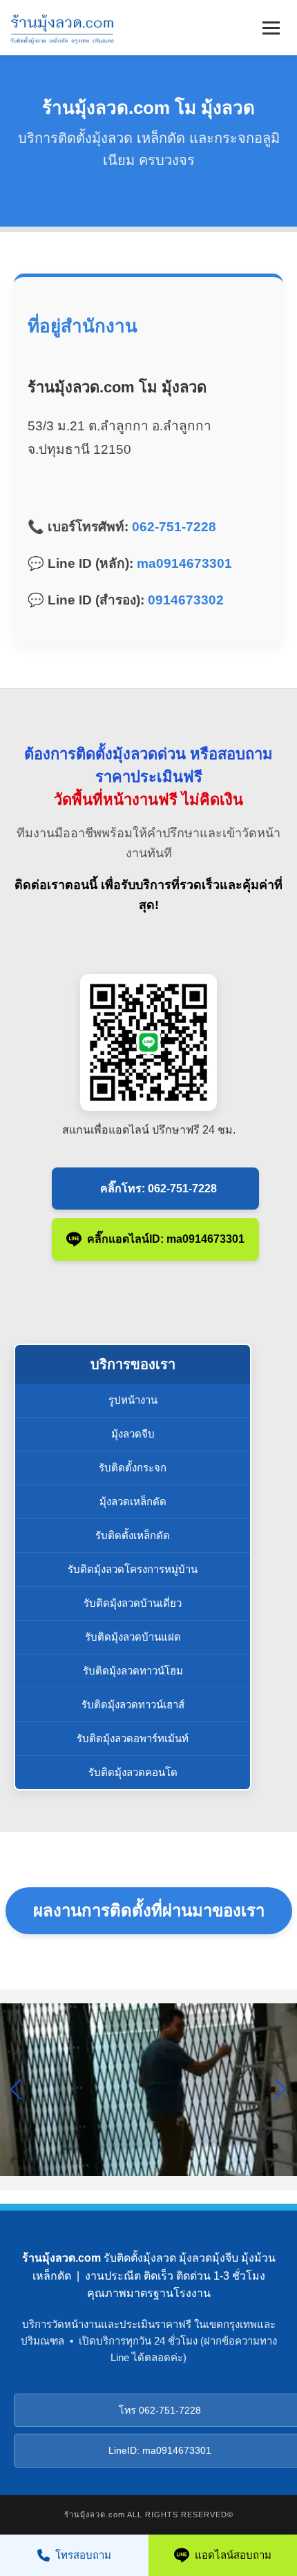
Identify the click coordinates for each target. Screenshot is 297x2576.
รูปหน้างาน (133, 1400)
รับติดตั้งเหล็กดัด (133, 1535)
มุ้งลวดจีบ (133, 1434)
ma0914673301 (184, 563)
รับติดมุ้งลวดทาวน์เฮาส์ (133, 1705)
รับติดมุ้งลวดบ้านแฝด (133, 1637)
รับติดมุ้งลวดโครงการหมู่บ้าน (133, 1569)
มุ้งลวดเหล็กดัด (133, 1501)
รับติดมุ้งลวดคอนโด (133, 1772)
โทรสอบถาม (83, 2555)
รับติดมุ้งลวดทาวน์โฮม (133, 1671)
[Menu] (271, 28)
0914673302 (186, 600)
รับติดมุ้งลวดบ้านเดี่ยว (133, 1603)
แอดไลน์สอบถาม (233, 2555)
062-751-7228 (174, 527)
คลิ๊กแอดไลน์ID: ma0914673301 (166, 1239)
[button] (281, 2090)
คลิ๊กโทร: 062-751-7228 (159, 1189)
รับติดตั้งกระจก (133, 1468)
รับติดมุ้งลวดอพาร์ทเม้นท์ (133, 1738)
